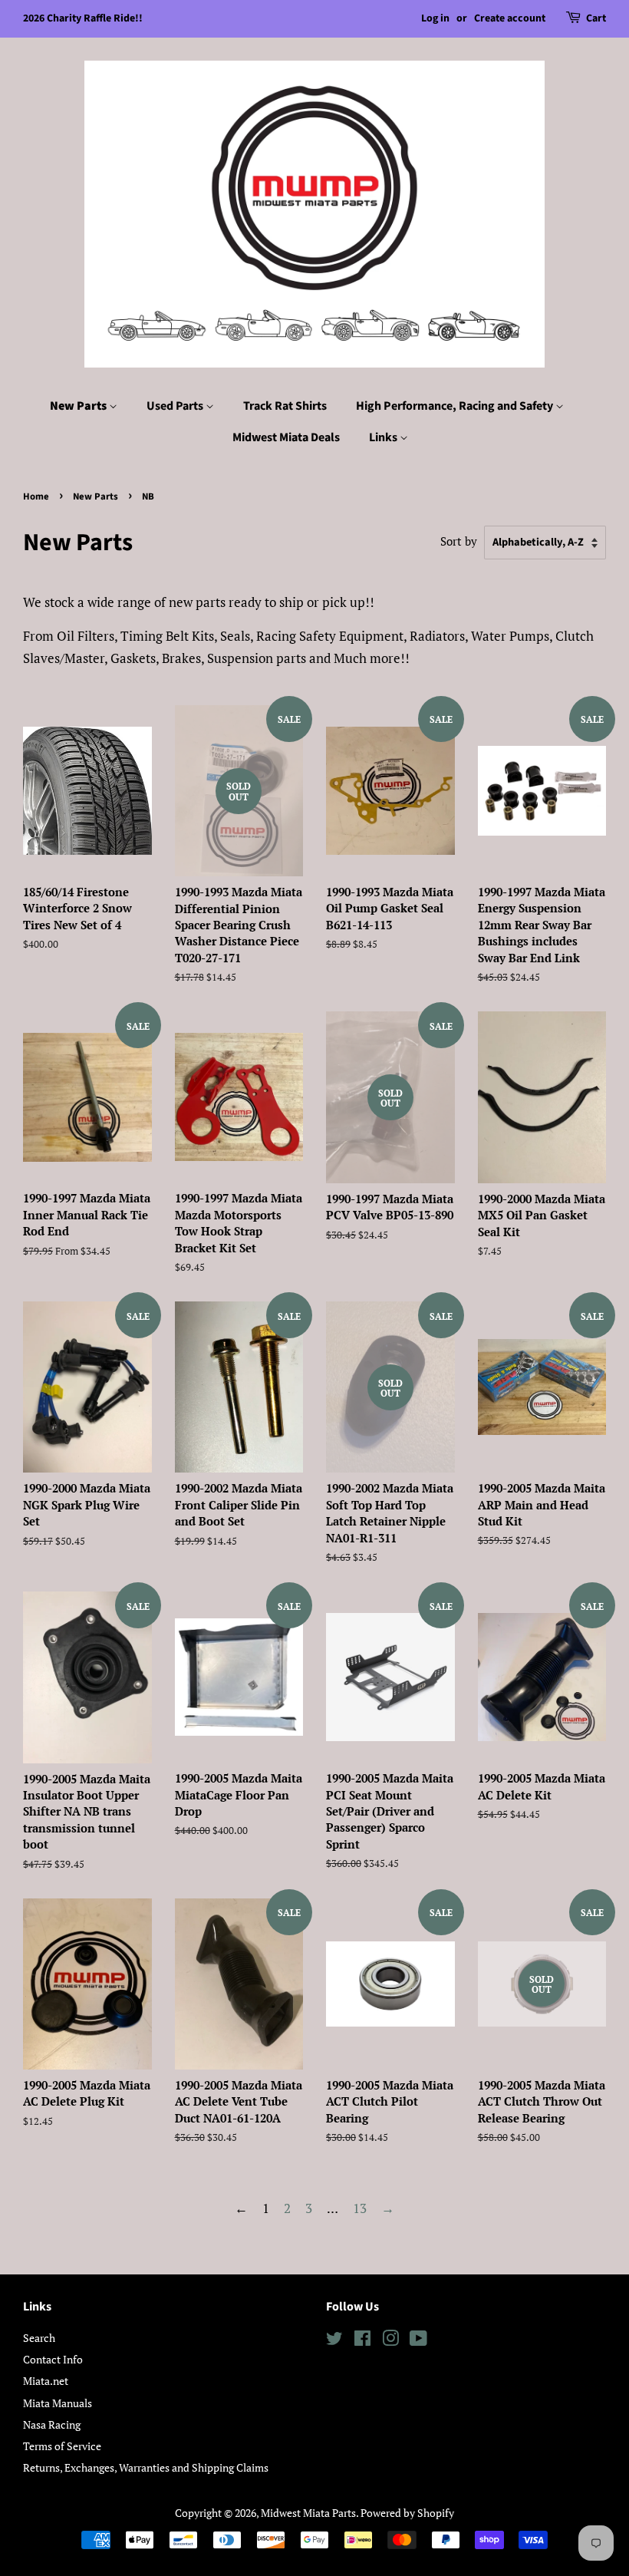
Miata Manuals (58, 2403)
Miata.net (46, 2381)
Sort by (459, 541)
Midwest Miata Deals (286, 437)
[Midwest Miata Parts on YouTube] (418, 2341)
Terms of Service (62, 2446)
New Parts (79, 406)
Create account (510, 18)
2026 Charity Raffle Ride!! (83, 18)
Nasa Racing (52, 2424)
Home (36, 496)
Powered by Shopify (407, 2513)
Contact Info (53, 2359)
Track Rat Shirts (285, 406)
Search (39, 2338)
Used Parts (176, 406)
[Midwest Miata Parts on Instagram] (390, 2341)
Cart (596, 18)
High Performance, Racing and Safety (456, 406)
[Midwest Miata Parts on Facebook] (362, 2341)
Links (384, 437)
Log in (435, 18)
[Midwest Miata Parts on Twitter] (334, 2341)
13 (360, 2208)
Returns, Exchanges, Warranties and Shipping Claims (146, 2467)
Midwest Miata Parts (308, 2513)
